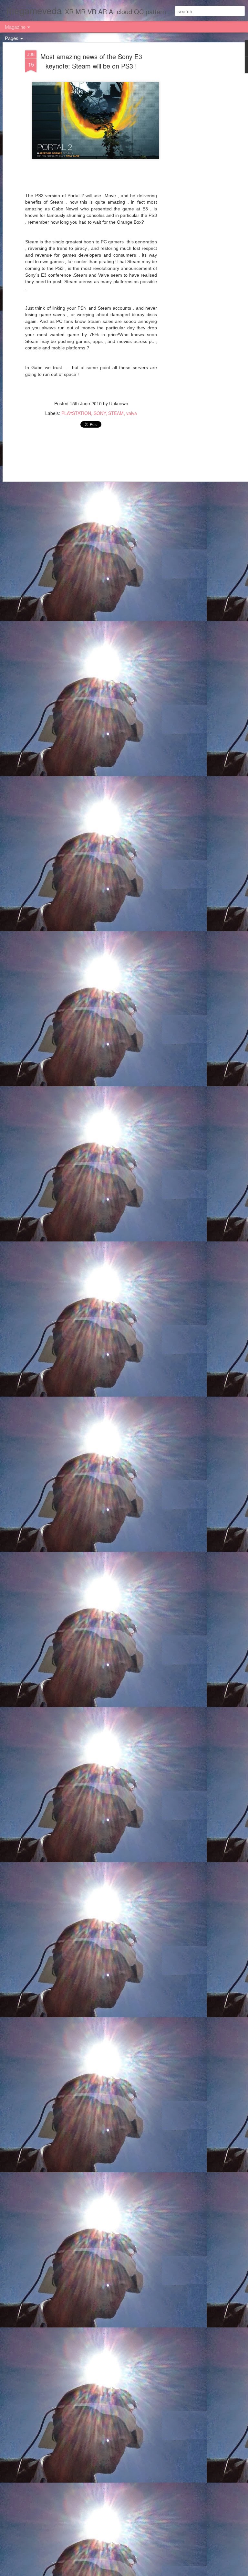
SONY (100, 413)
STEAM (116, 413)
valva (132, 413)
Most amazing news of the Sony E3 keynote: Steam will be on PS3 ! (91, 61)
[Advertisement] (192, 152)
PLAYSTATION (76, 413)
